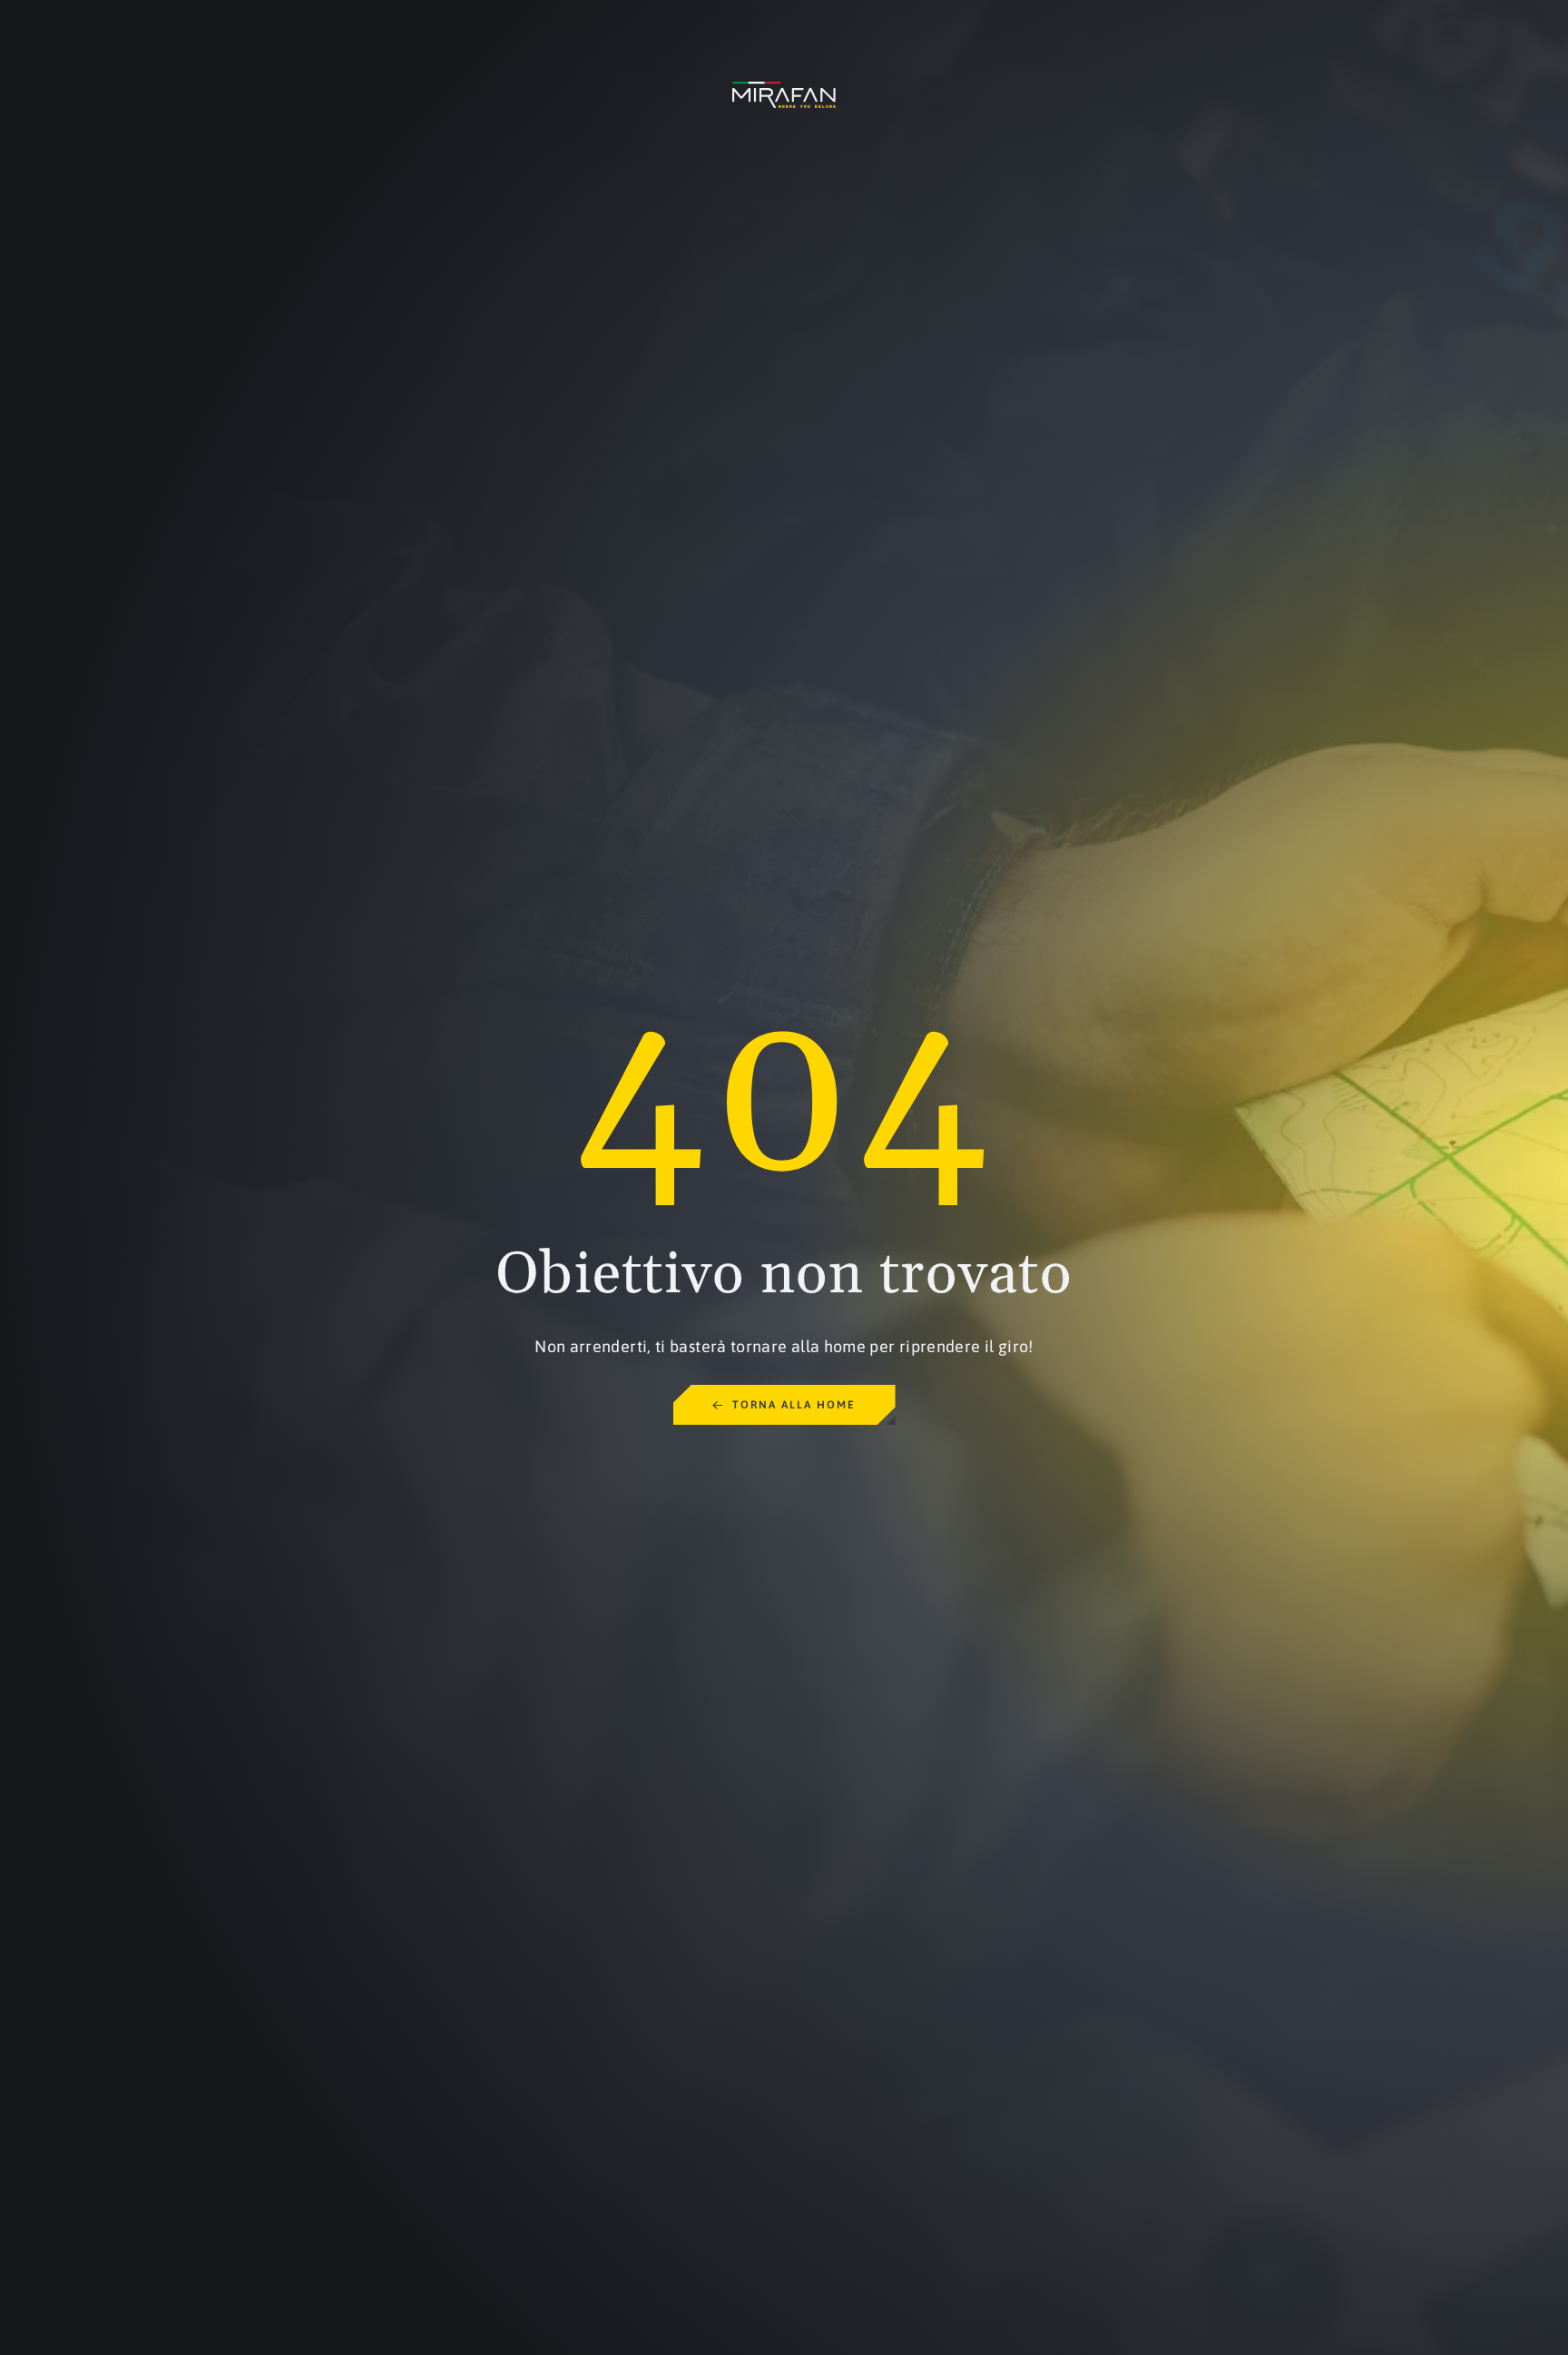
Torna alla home (794, 1405)
